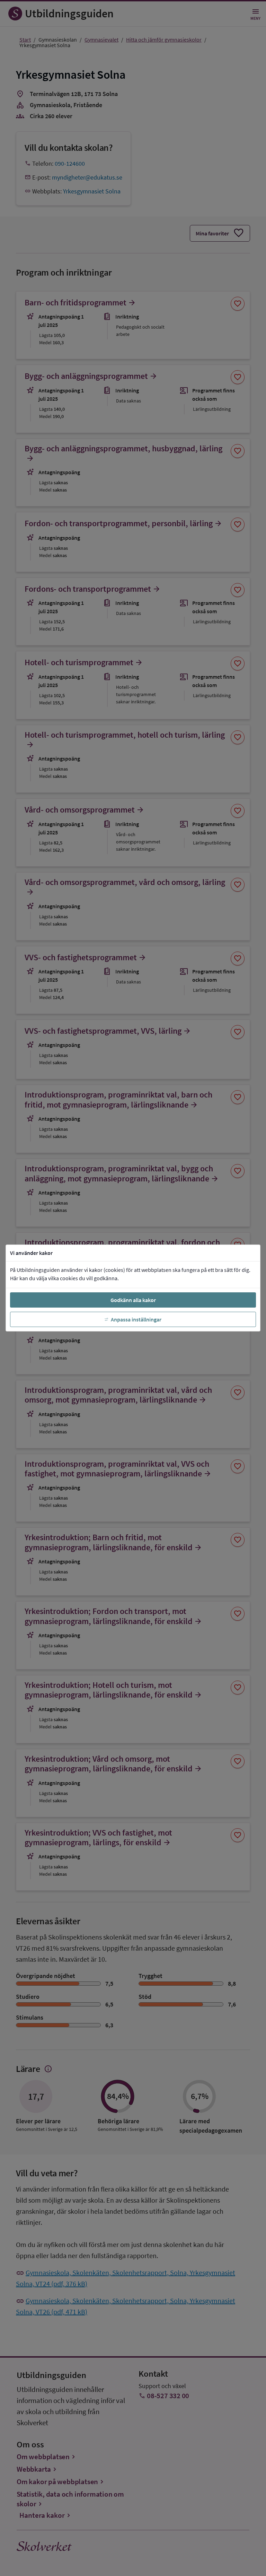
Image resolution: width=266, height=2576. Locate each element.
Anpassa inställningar (136, 1319)
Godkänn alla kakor (133, 1300)
